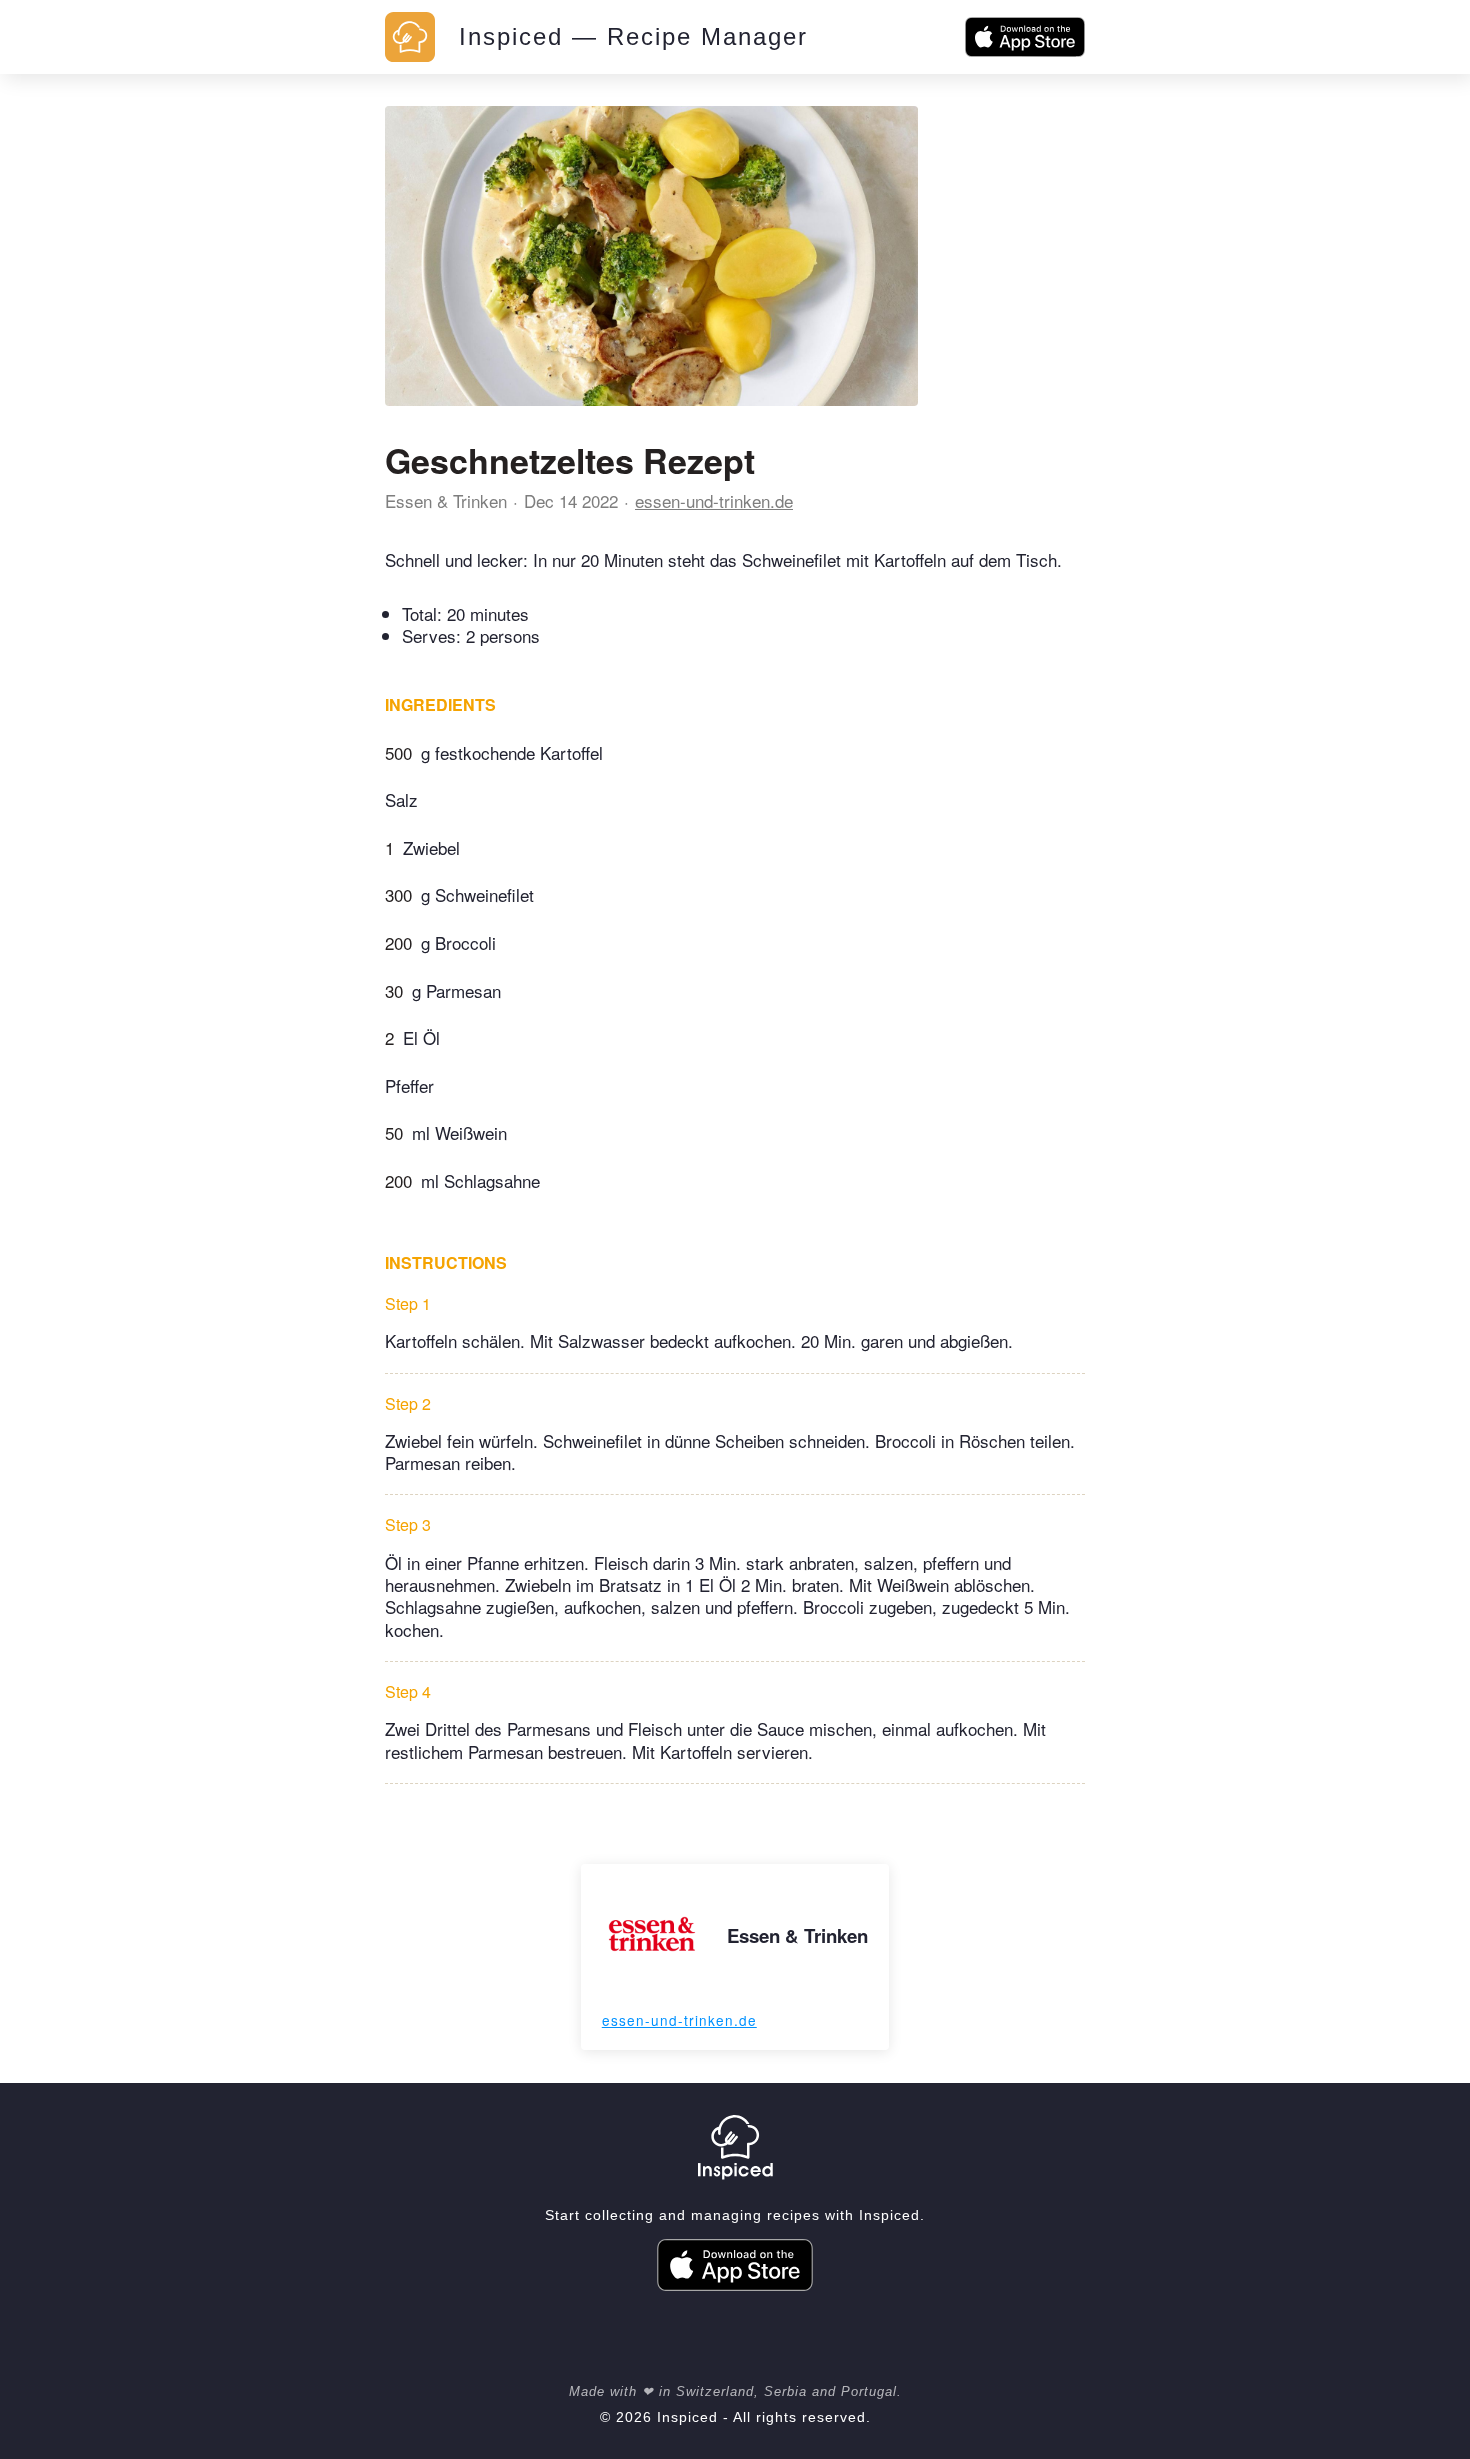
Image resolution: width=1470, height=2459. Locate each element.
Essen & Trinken (446, 500)
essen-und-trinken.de (714, 500)
